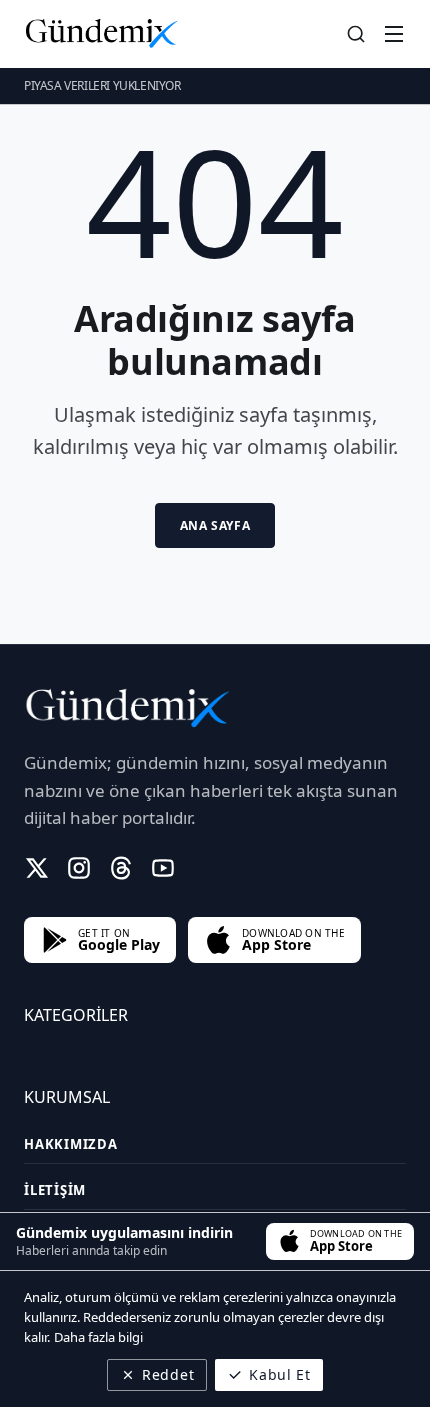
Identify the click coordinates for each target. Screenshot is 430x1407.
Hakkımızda (71, 1144)
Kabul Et (280, 1374)
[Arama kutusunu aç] (356, 34)
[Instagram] (79, 868)
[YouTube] (163, 868)
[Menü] (394, 34)
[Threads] (121, 868)
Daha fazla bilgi (98, 1337)
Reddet (168, 1374)
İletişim (55, 1190)
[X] (37, 868)
